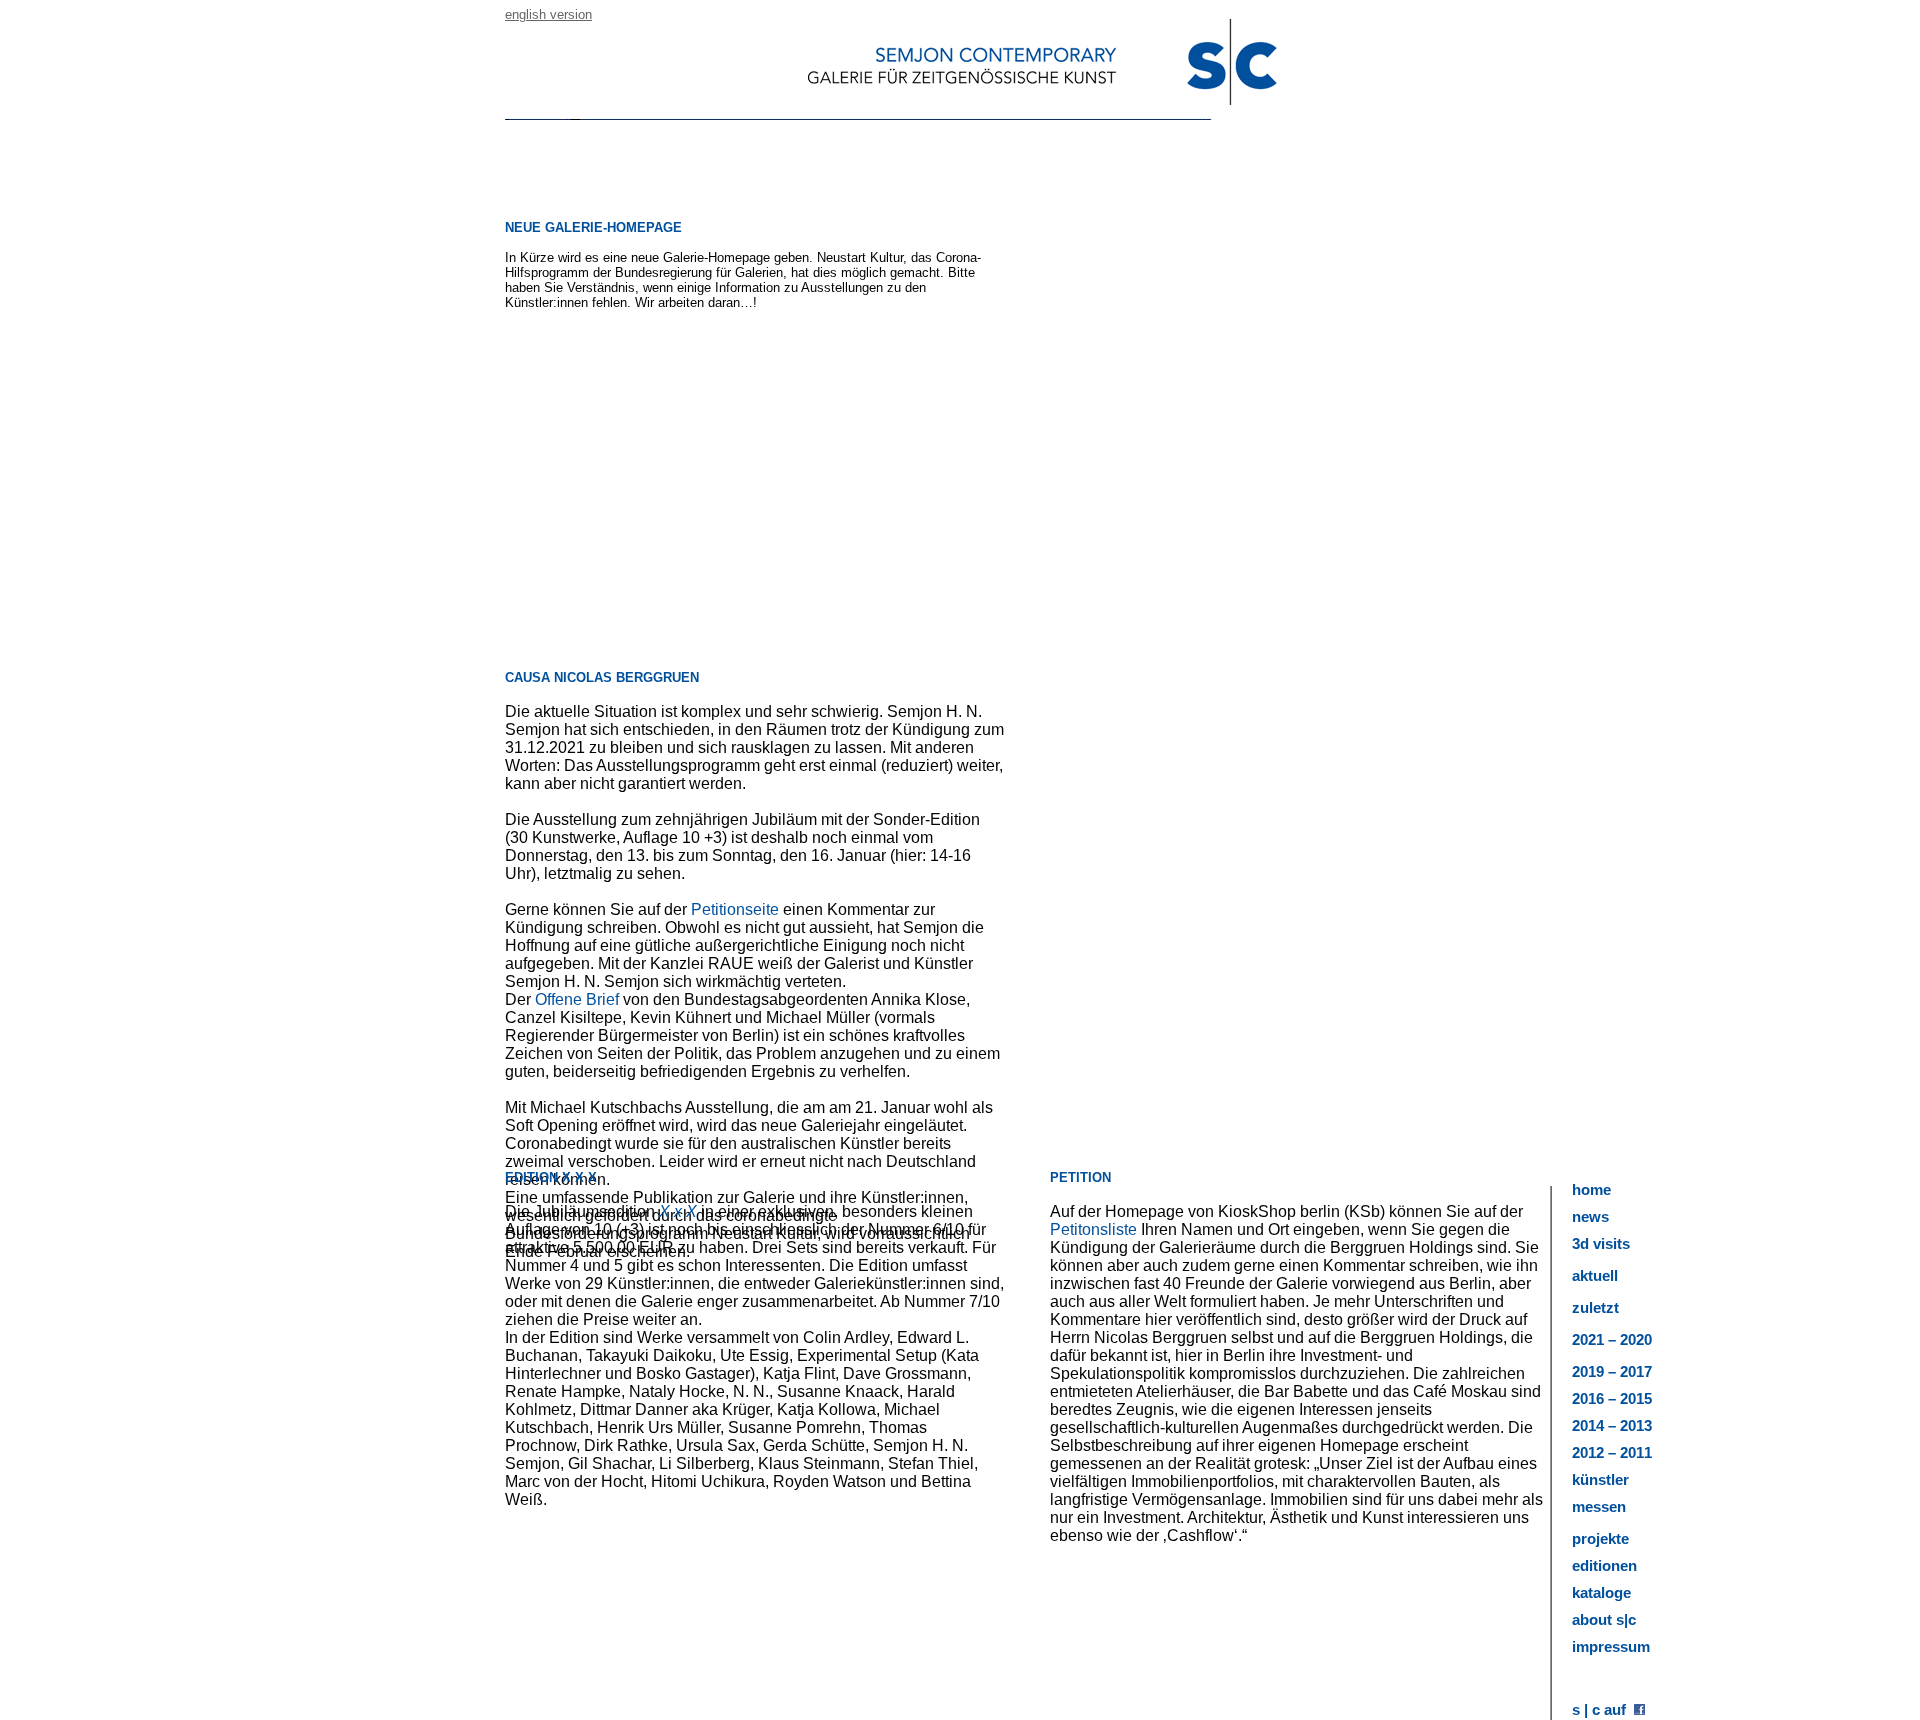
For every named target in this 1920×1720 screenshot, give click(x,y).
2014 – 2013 (1612, 1425)
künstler (1600, 1479)
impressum (1611, 1646)
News (1590, 1216)
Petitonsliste (1093, 1229)
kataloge (1601, 1592)
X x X (678, 1211)
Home (1591, 1189)
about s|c (1604, 1619)
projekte (1600, 1538)
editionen (1604, 1565)
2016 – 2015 (1612, 1398)
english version (548, 14)
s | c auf (1603, 1709)
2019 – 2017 (1612, 1371)
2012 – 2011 (1612, 1452)
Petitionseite (737, 909)
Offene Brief (577, 999)
